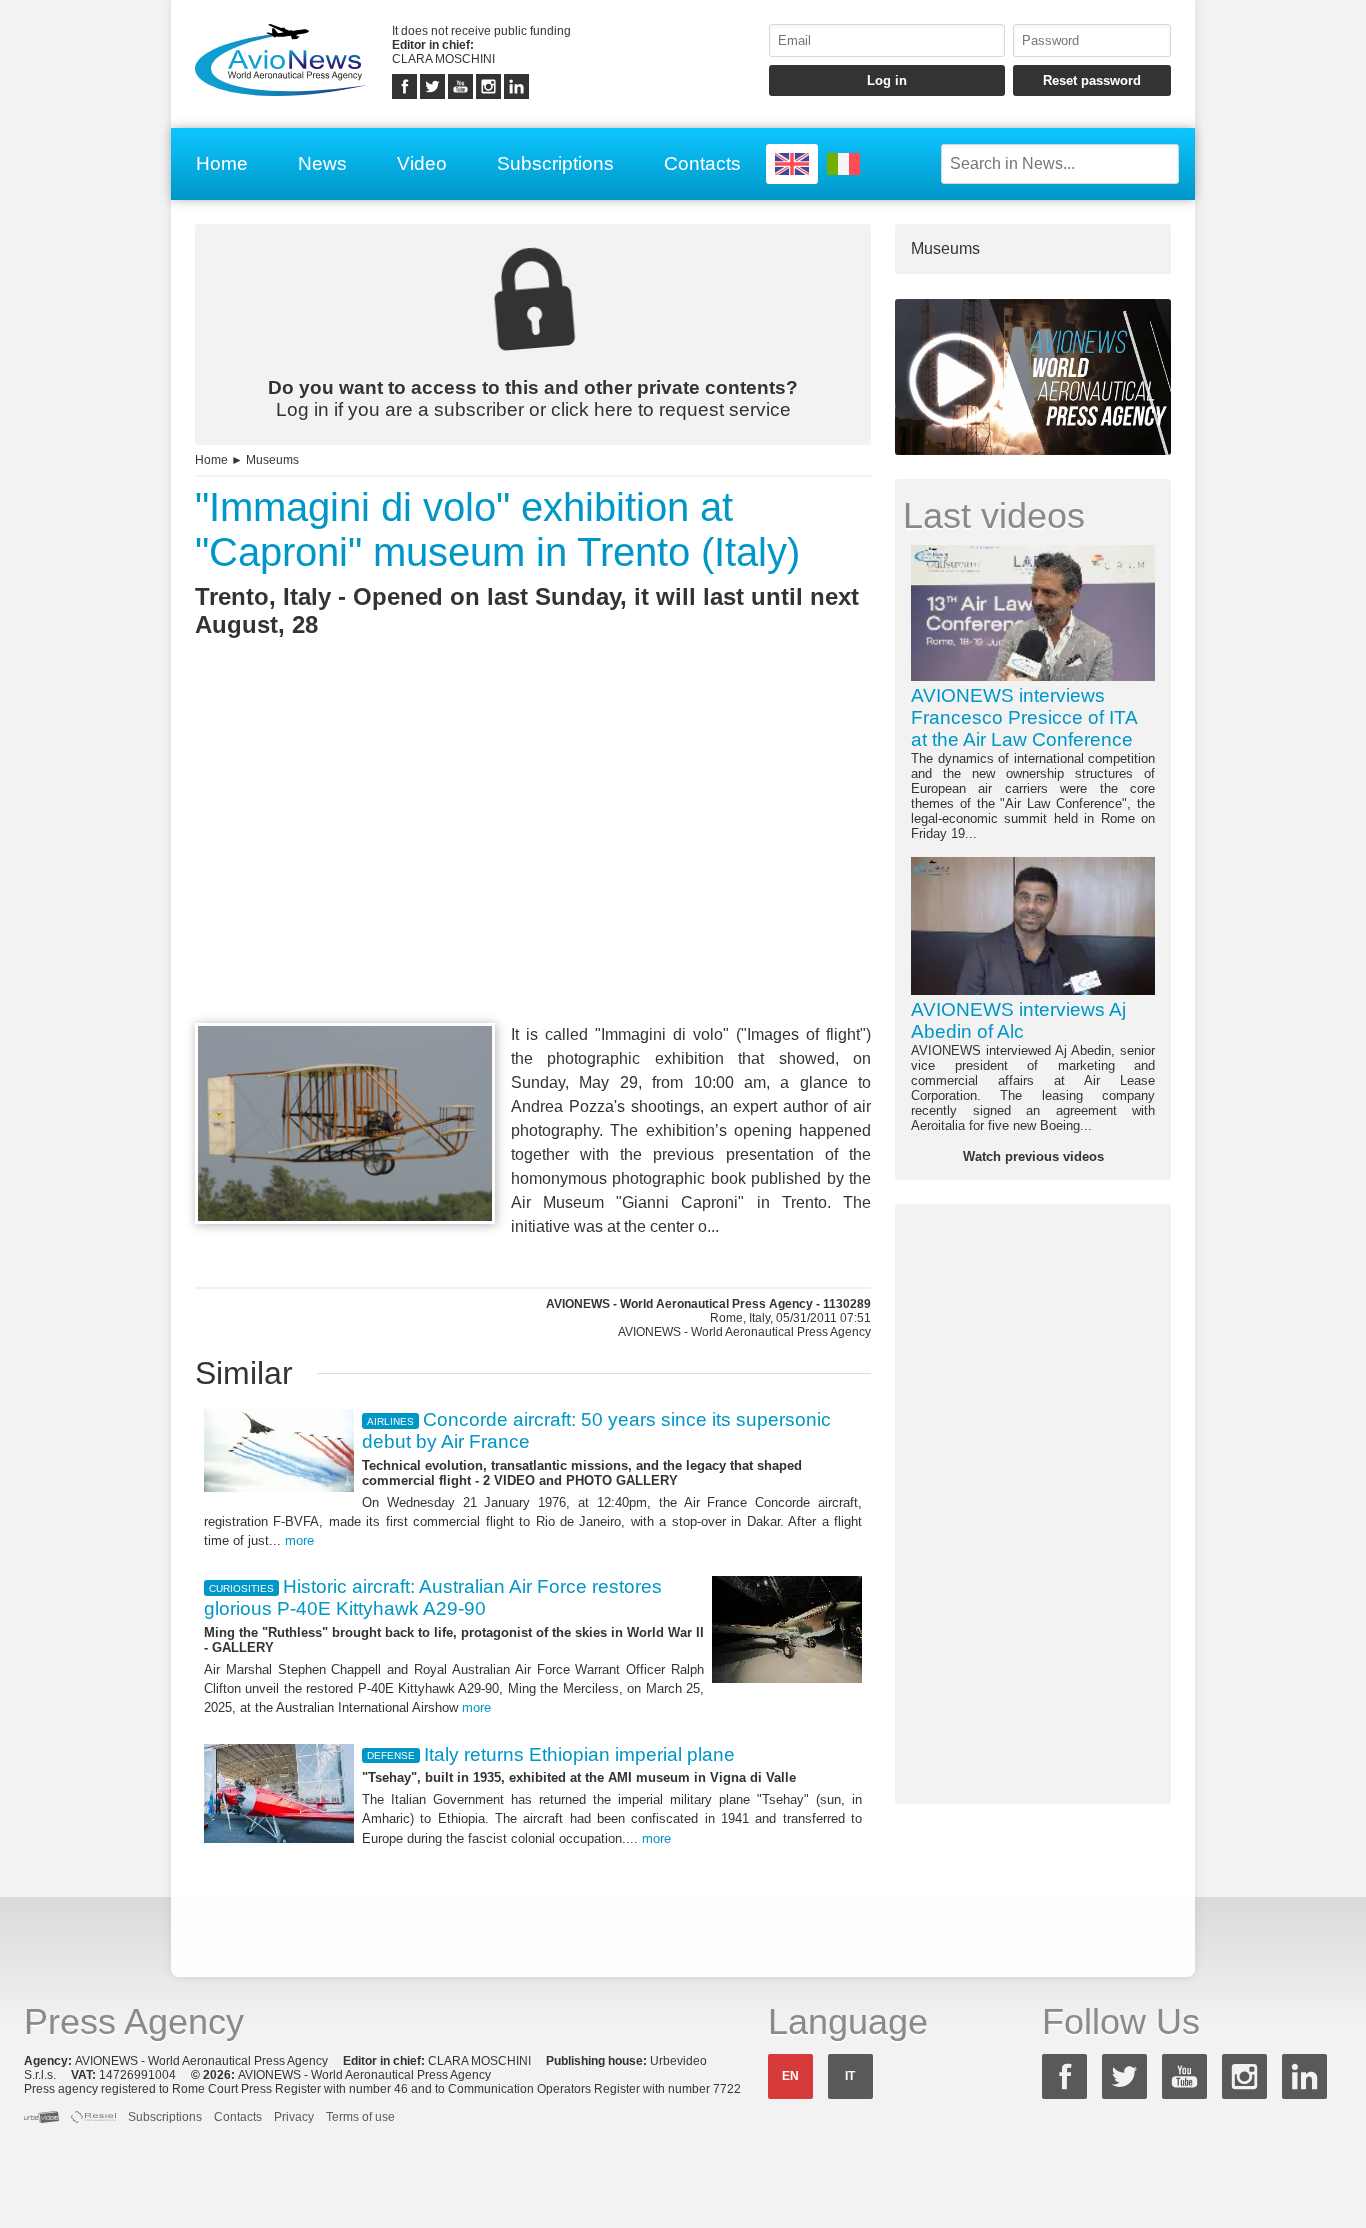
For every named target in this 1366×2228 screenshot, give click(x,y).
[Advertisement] (533, 867)
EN (790, 2076)
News (322, 163)
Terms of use (360, 2117)
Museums (272, 460)
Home (222, 163)
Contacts (702, 163)
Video (422, 163)
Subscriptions (555, 163)
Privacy (294, 2117)
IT (850, 2076)
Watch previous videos (1033, 1156)
